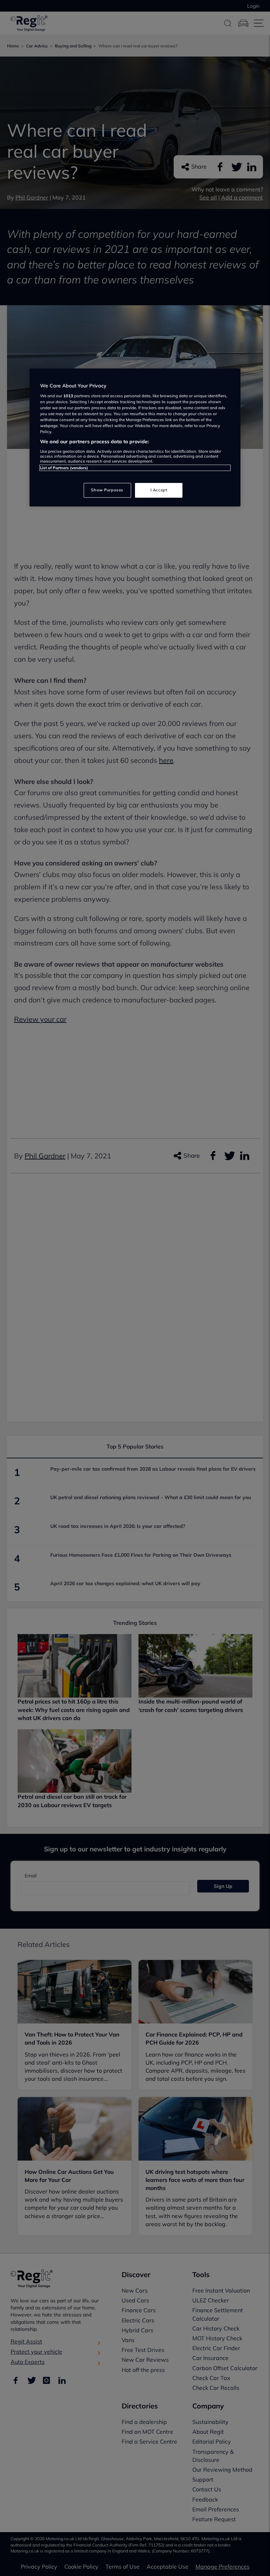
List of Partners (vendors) (64, 468)
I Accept (159, 490)
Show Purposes (107, 490)
